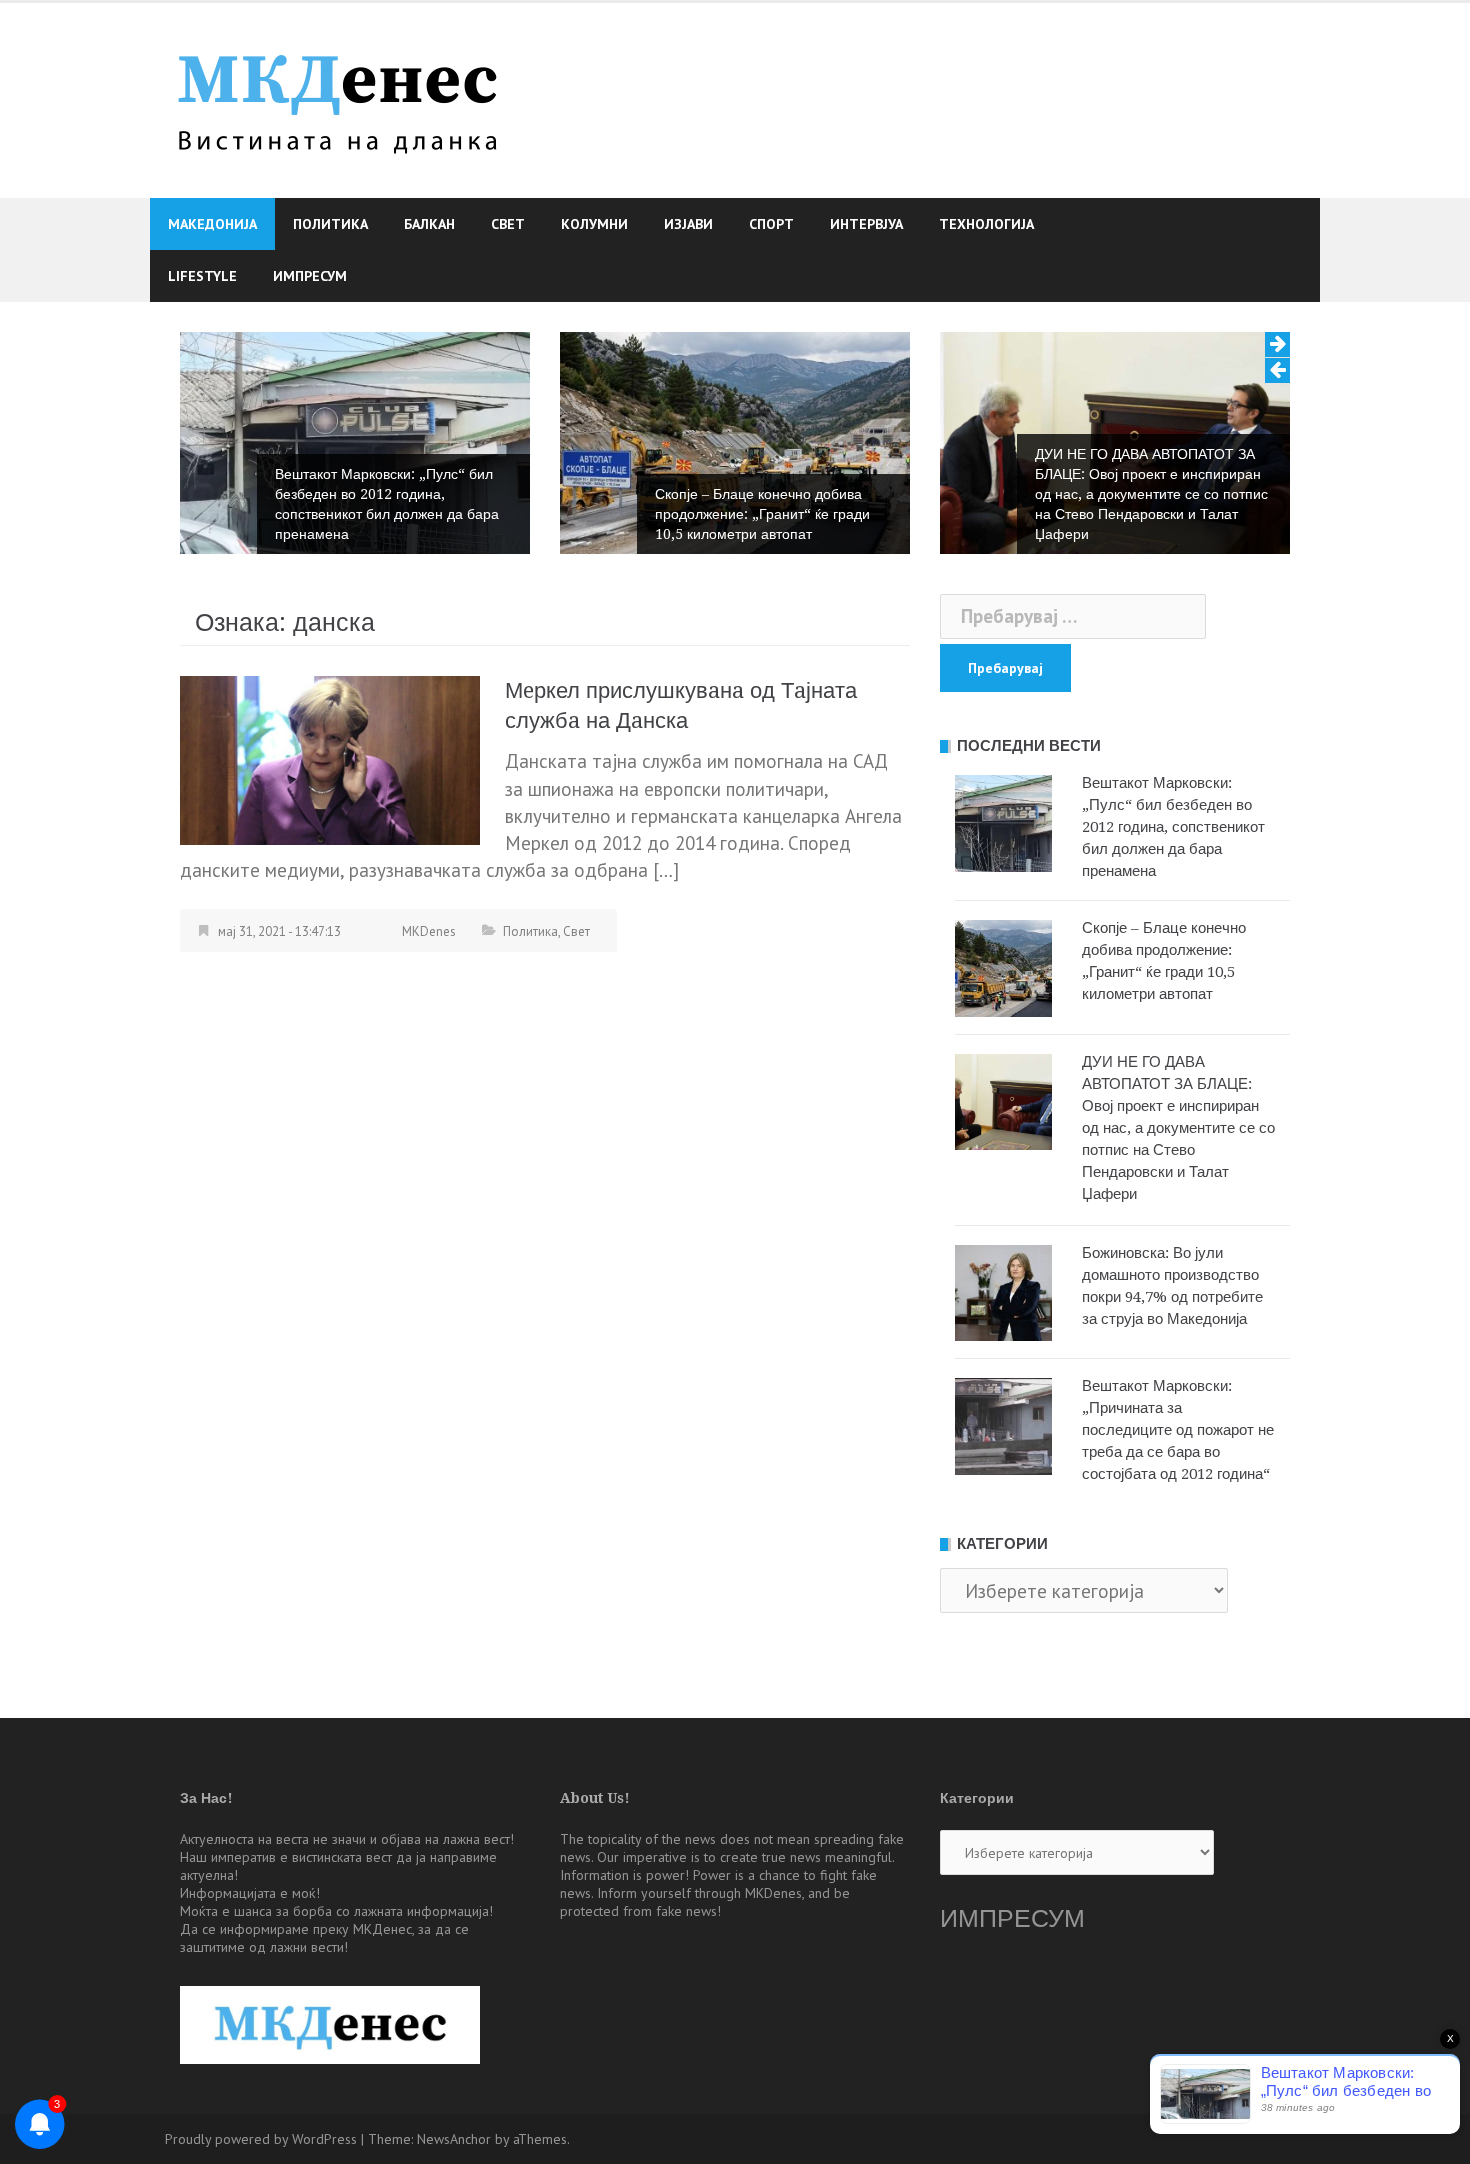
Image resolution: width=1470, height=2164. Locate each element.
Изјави (688, 224)
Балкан (429, 224)
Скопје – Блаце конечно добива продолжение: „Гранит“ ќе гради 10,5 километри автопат (762, 514)
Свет (508, 224)
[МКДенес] (337, 98)
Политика (330, 224)
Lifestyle (202, 276)
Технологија (986, 224)
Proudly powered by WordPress (261, 2139)
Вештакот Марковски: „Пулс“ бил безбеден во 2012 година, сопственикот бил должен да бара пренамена (387, 504)
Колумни (594, 224)
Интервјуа (866, 224)
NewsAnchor (454, 2139)
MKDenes (429, 931)
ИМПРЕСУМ (1012, 1918)
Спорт (771, 224)
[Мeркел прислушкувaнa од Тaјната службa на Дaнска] (330, 759)
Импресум (310, 276)
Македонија (212, 224)
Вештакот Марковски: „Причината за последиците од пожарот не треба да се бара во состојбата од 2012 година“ (1178, 1430)
